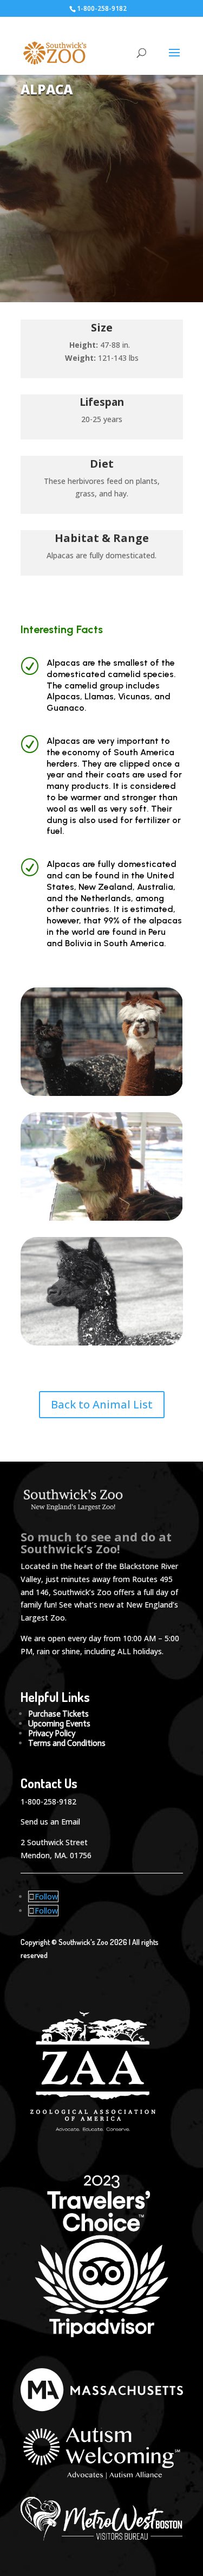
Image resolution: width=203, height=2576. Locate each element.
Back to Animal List (102, 1404)
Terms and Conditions (67, 1743)
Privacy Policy (52, 1733)
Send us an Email (50, 1822)
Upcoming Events (59, 1724)
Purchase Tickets (58, 1714)
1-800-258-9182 (48, 1802)
